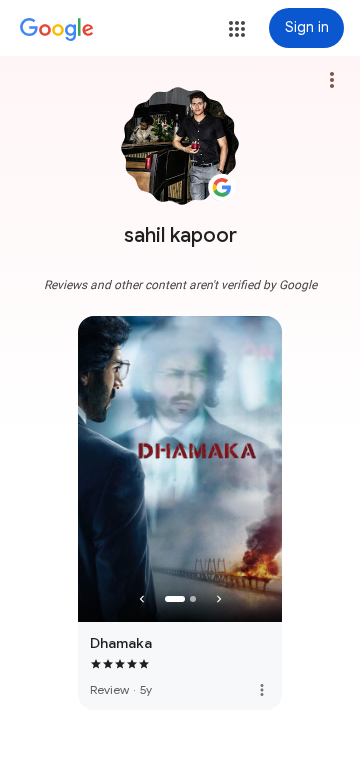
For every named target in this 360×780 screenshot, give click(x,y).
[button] (237, 29)
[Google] (57, 30)
